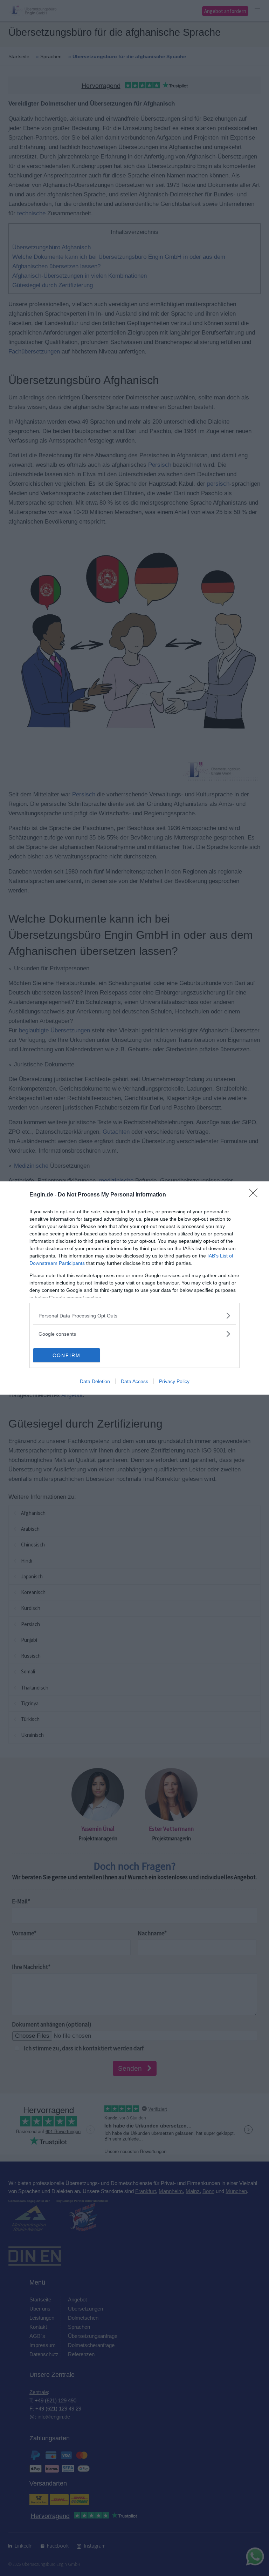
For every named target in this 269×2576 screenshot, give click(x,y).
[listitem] (134, 1316)
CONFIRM (67, 1355)
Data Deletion (95, 1381)
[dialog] (134, 1288)
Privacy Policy (174, 1381)
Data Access (134, 1381)
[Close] (255, 1195)
